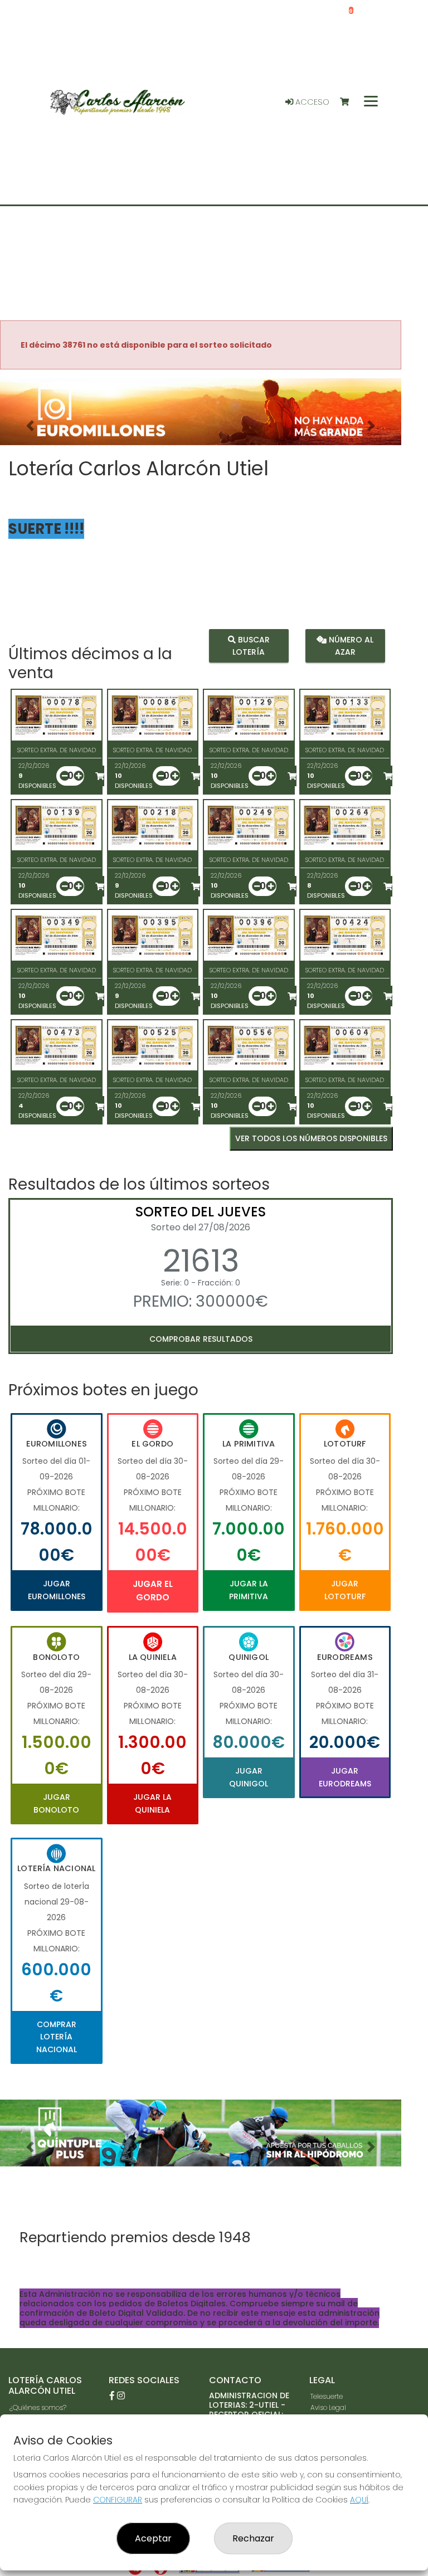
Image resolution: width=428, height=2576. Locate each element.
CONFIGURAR (118, 2500)
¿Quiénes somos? (38, 2407)
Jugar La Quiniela (152, 1803)
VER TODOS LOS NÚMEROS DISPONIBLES (311, 1138)
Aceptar (153, 2538)
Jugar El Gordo (153, 1591)
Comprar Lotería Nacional (57, 2037)
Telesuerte (327, 2396)
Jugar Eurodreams (345, 1777)
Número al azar (350, 646)
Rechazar (253, 2538)
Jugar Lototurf (345, 1590)
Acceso (311, 102)
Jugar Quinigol (249, 1777)
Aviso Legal (328, 2407)
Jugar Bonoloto (56, 1803)
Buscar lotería (251, 646)
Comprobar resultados (201, 1339)
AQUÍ (359, 2500)
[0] (350, 102)
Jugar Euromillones (57, 1590)
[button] (30, 426)
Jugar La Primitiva (249, 1590)
